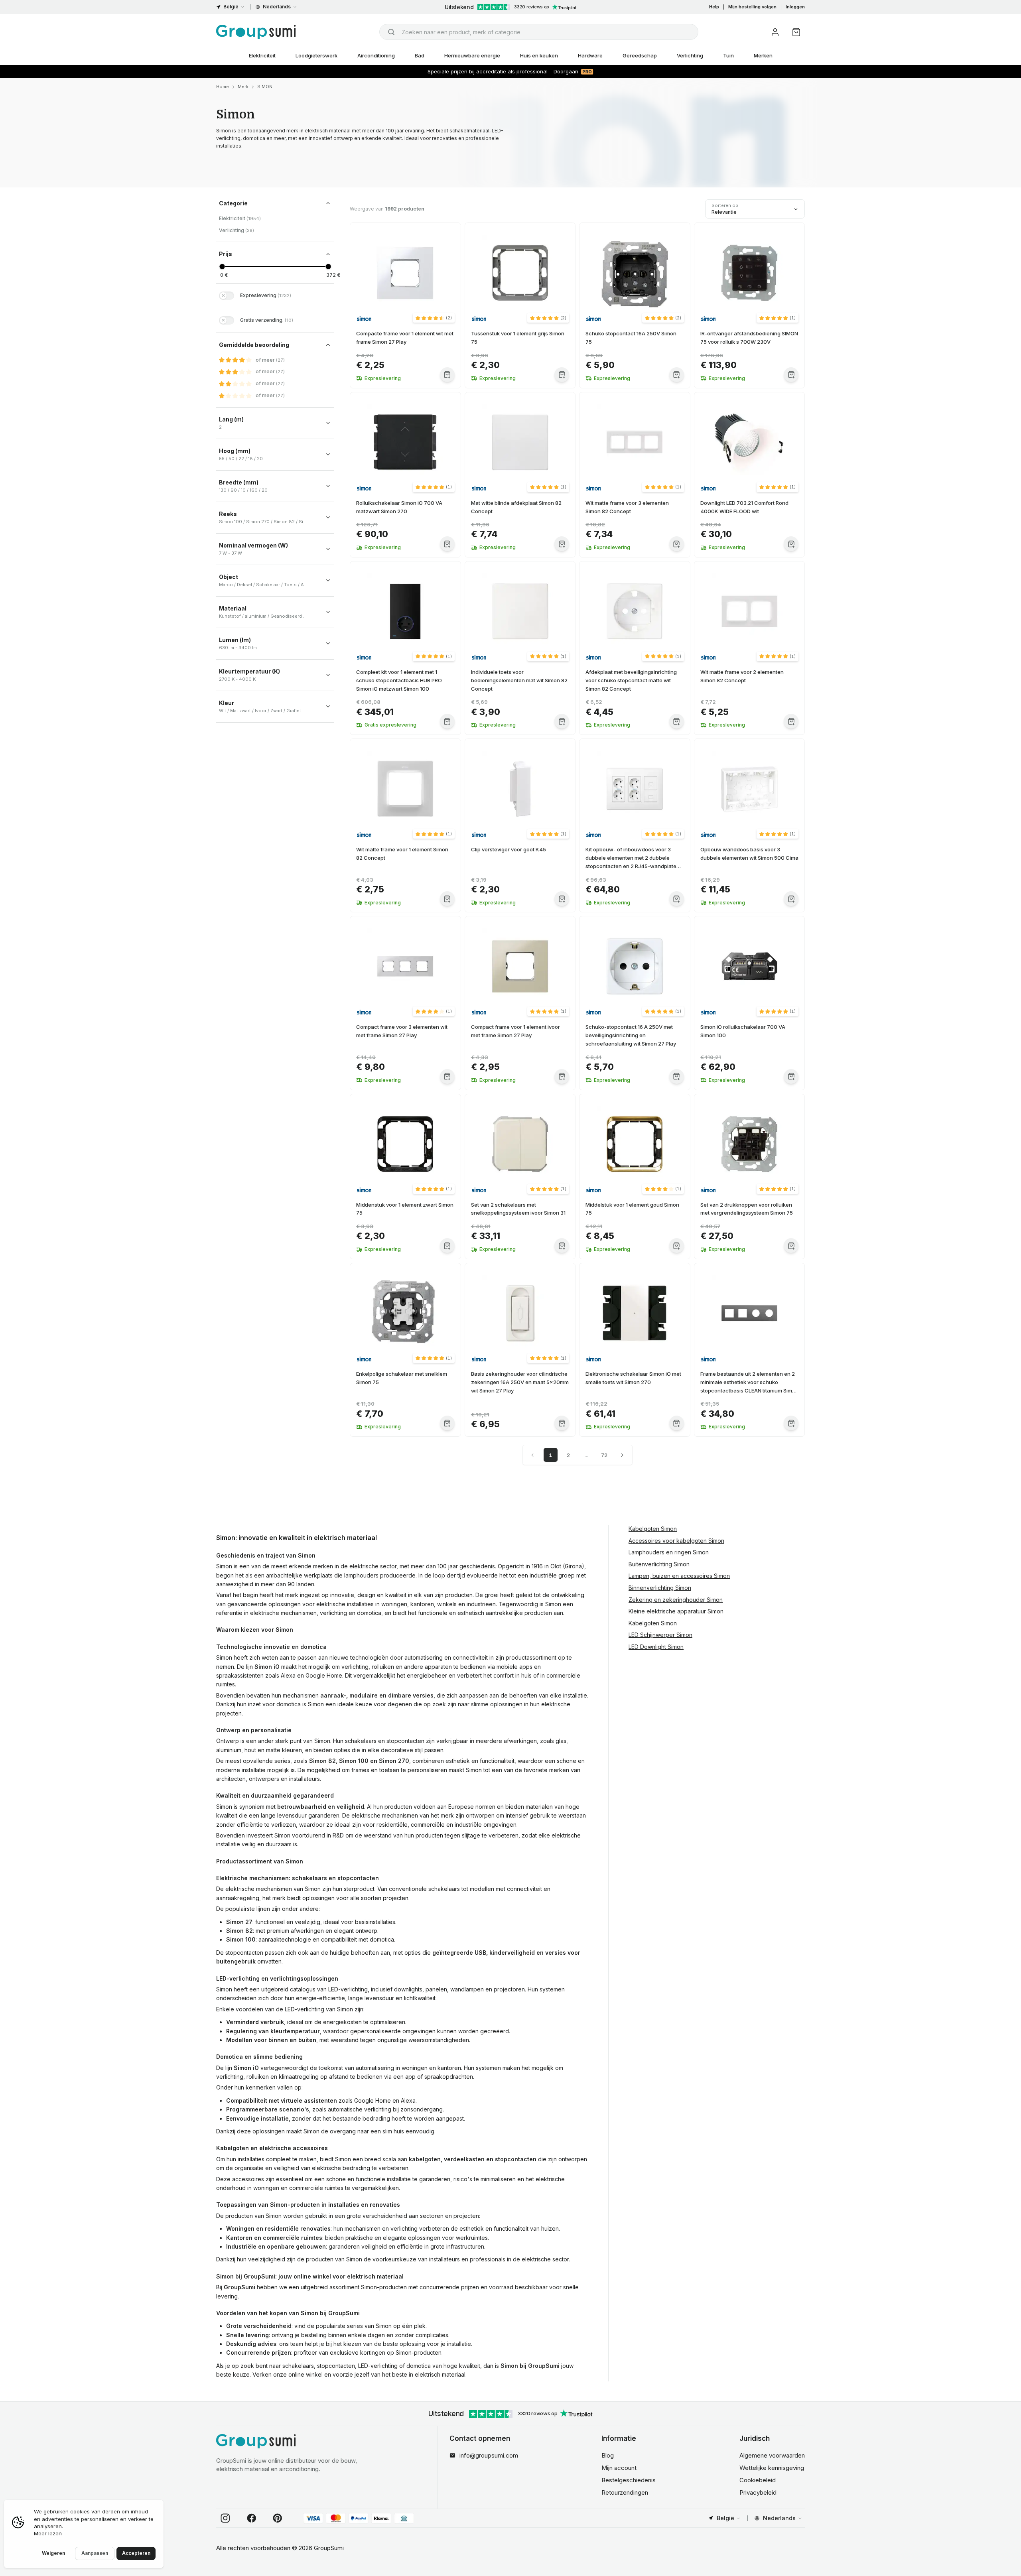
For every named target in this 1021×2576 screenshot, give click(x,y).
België (231, 7)
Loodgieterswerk (316, 55)
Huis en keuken (539, 55)
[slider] (222, 267)
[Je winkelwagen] (796, 32)
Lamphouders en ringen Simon (669, 1552)
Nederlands (277, 7)
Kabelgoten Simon (653, 1529)
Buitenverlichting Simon (659, 1564)
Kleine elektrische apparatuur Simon (676, 1611)
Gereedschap (640, 55)
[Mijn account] (775, 32)
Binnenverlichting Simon (660, 1588)
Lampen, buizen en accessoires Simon (679, 1576)
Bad (420, 55)
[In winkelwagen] (447, 375)
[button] (434, 318)
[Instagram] (225, 2518)
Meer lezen (48, 2533)
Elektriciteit (262, 55)
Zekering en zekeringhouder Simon (676, 1600)
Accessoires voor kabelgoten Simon (676, 1541)
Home (223, 87)
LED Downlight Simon (656, 1647)
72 (604, 1455)
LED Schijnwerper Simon (660, 1635)
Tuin (728, 55)
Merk (243, 87)
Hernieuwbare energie (472, 55)
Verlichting (690, 55)
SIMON (265, 87)
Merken (763, 55)
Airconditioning (376, 55)
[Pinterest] (278, 2518)
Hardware (590, 55)
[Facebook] (252, 2518)
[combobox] (539, 32)
